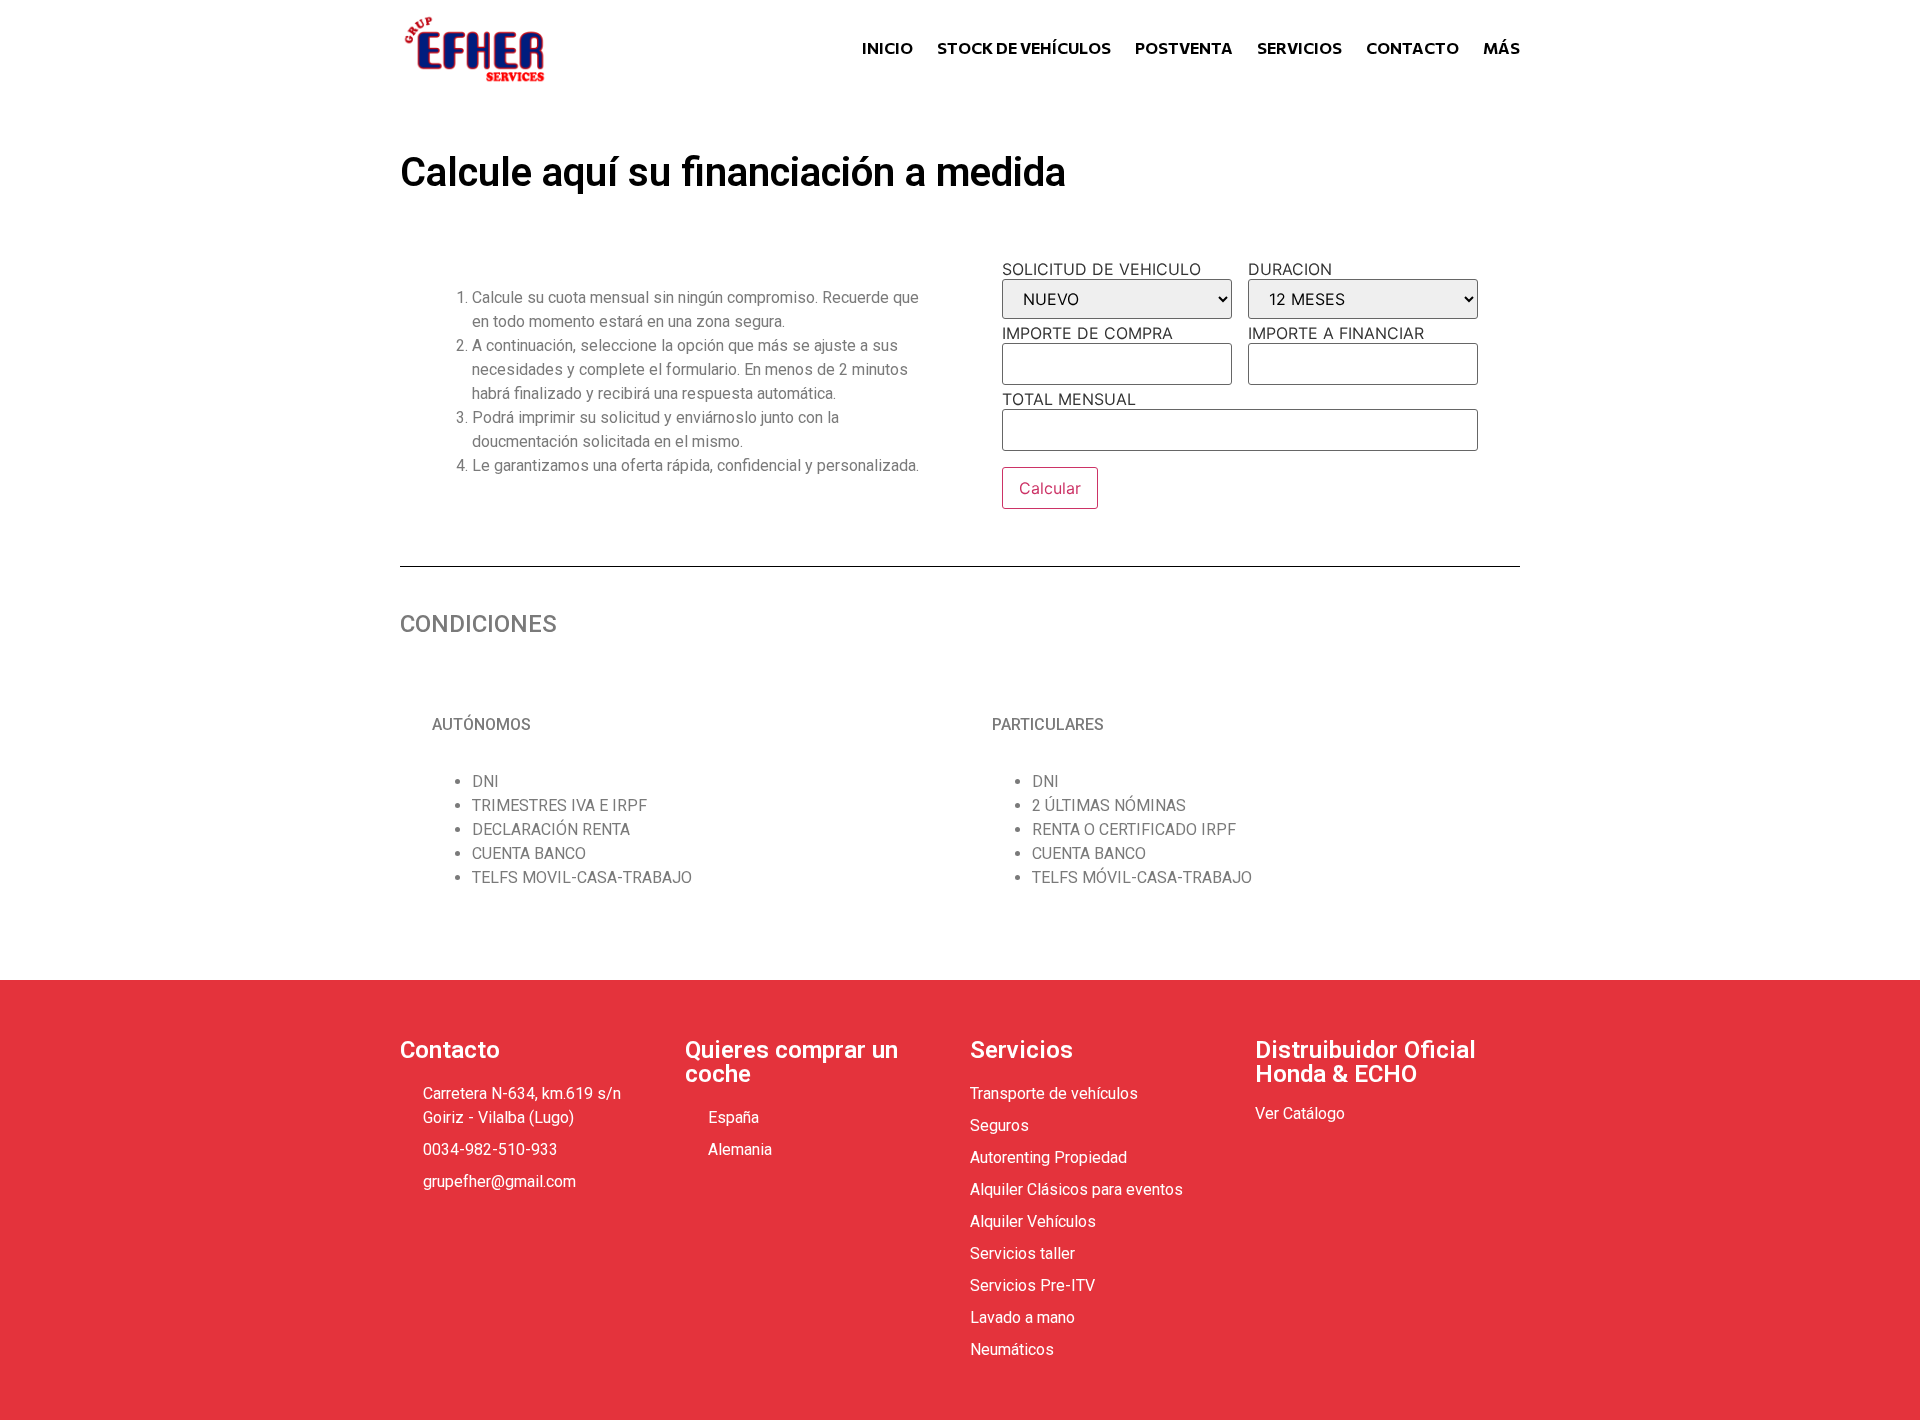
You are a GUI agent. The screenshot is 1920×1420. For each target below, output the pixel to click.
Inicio (887, 47)
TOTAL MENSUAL (1069, 399)
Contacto (1412, 47)
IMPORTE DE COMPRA (1087, 333)
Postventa (1184, 47)
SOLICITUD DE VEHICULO (1101, 269)
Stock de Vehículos (1024, 47)
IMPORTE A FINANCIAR (1336, 333)
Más (1501, 47)
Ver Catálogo (1300, 1113)
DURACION (1290, 269)
